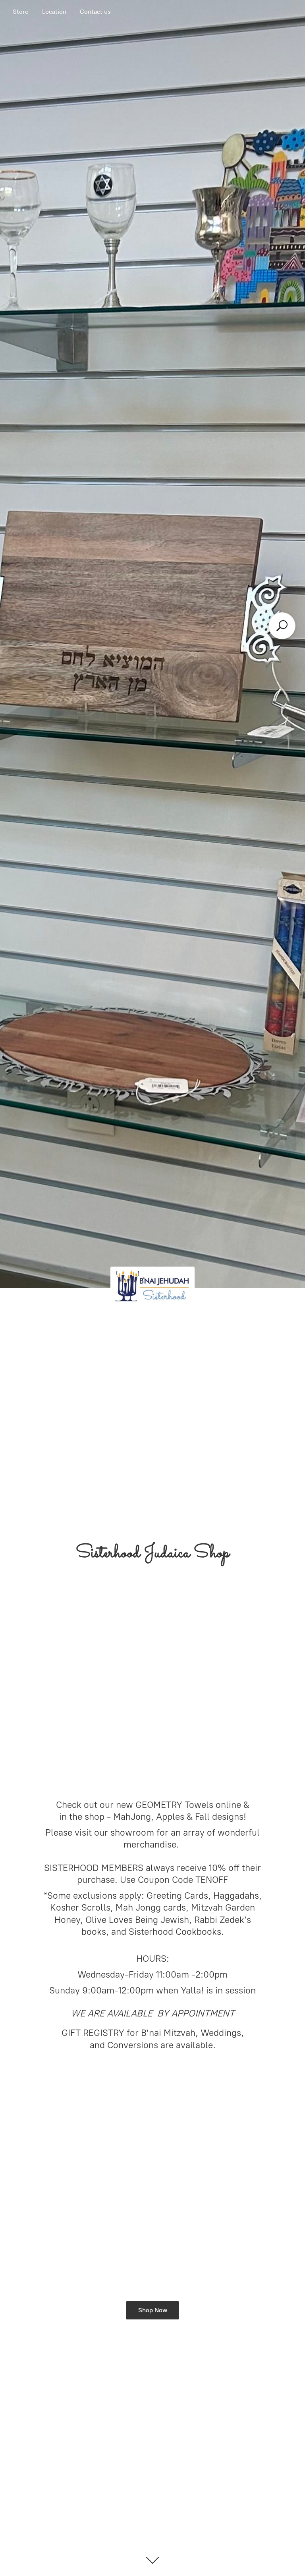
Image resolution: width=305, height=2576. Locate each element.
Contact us (95, 12)
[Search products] (282, 626)
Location (54, 12)
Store (21, 12)
